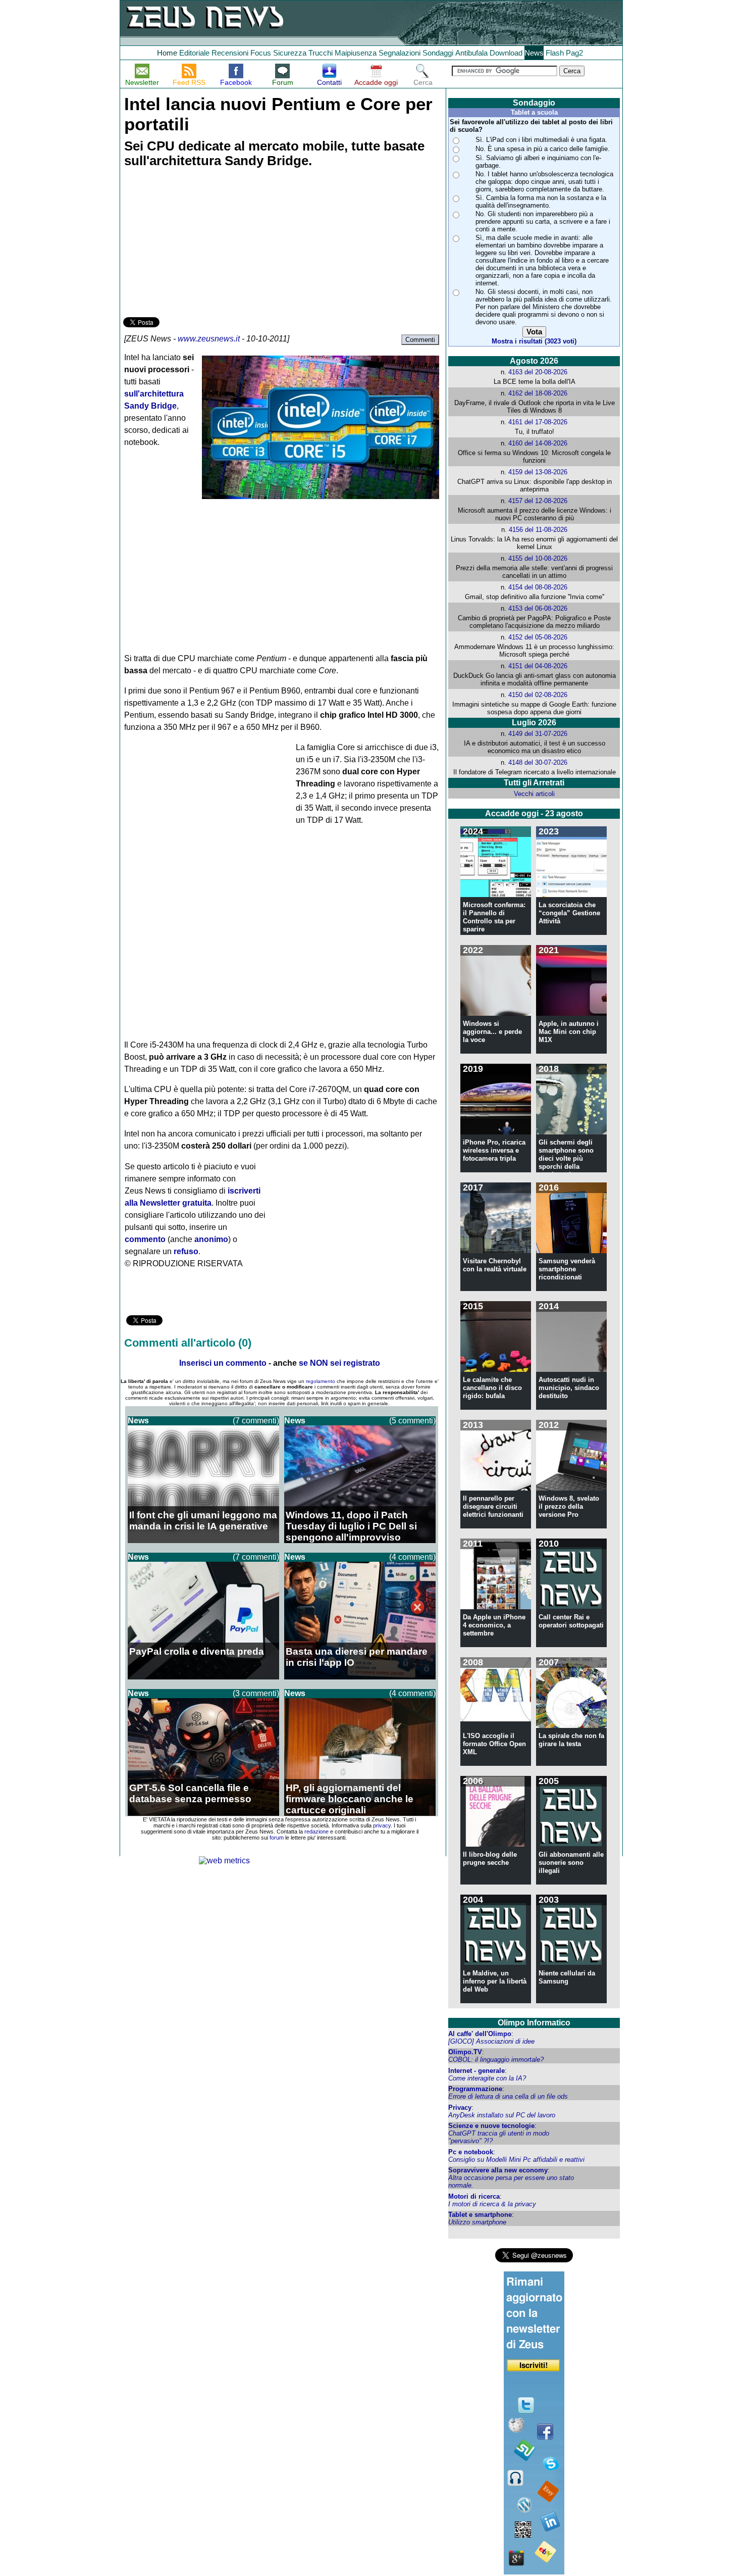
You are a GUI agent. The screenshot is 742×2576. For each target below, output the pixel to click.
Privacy (460, 2108)
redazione (316, 1831)
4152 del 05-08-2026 (538, 637)
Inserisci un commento (223, 1363)
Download (506, 53)
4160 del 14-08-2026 (538, 443)
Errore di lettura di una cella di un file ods (508, 2096)
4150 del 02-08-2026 (538, 695)
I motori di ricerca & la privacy (492, 2204)
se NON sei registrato (339, 1363)
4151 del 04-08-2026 (538, 666)
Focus (261, 53)
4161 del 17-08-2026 (538, 422)
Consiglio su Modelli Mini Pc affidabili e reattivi (516, 2160)
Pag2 (574, 53)
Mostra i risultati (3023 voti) (534, 341)
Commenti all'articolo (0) (188, 1343)
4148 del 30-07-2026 (538, 762)
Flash (555, 53)
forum (277, 1838)
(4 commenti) (412, 1557)
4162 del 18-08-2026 (538, 393)
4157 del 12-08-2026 (538, 501)
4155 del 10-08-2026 (538, 558)
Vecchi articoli (534, 794)
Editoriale (194, 53)
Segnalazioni (400, 53)
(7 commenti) (256, 1421)
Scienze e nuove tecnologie (491, 2126)
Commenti (420, 340)
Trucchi (321, 53)
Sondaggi (438, 53)
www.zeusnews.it (209, 339)
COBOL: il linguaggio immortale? (496, 2060)
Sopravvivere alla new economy (498, 2170)
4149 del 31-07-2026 (538, 734)
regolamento (321, 1381)
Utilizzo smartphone (477, 2222)
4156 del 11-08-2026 (538, 530)
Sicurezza (290, 53)
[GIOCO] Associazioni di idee (491, 2041)
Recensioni (230, 53)
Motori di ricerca (474, 2196)
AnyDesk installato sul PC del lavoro (502, 2115)
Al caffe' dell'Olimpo (480, 2034)
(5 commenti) (412, 1421)
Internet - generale (476, 2071)
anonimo (211, 1239)
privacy (382, 1825)
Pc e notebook (471, 2152)
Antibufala (471, 53)
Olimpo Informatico (534, 2023)
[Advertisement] (199, 244)
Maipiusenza (356, 53)
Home (167, 53)
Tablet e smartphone (480, 2215)
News (534, 53)
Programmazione (475, 2089)
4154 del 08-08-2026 (538, 587)
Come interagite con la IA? (487, 2078)
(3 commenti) (256, 1693)
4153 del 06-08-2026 (538, 608)
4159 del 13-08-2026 (538, 472)
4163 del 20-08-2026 (538, 372)
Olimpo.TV (465, 2052)
